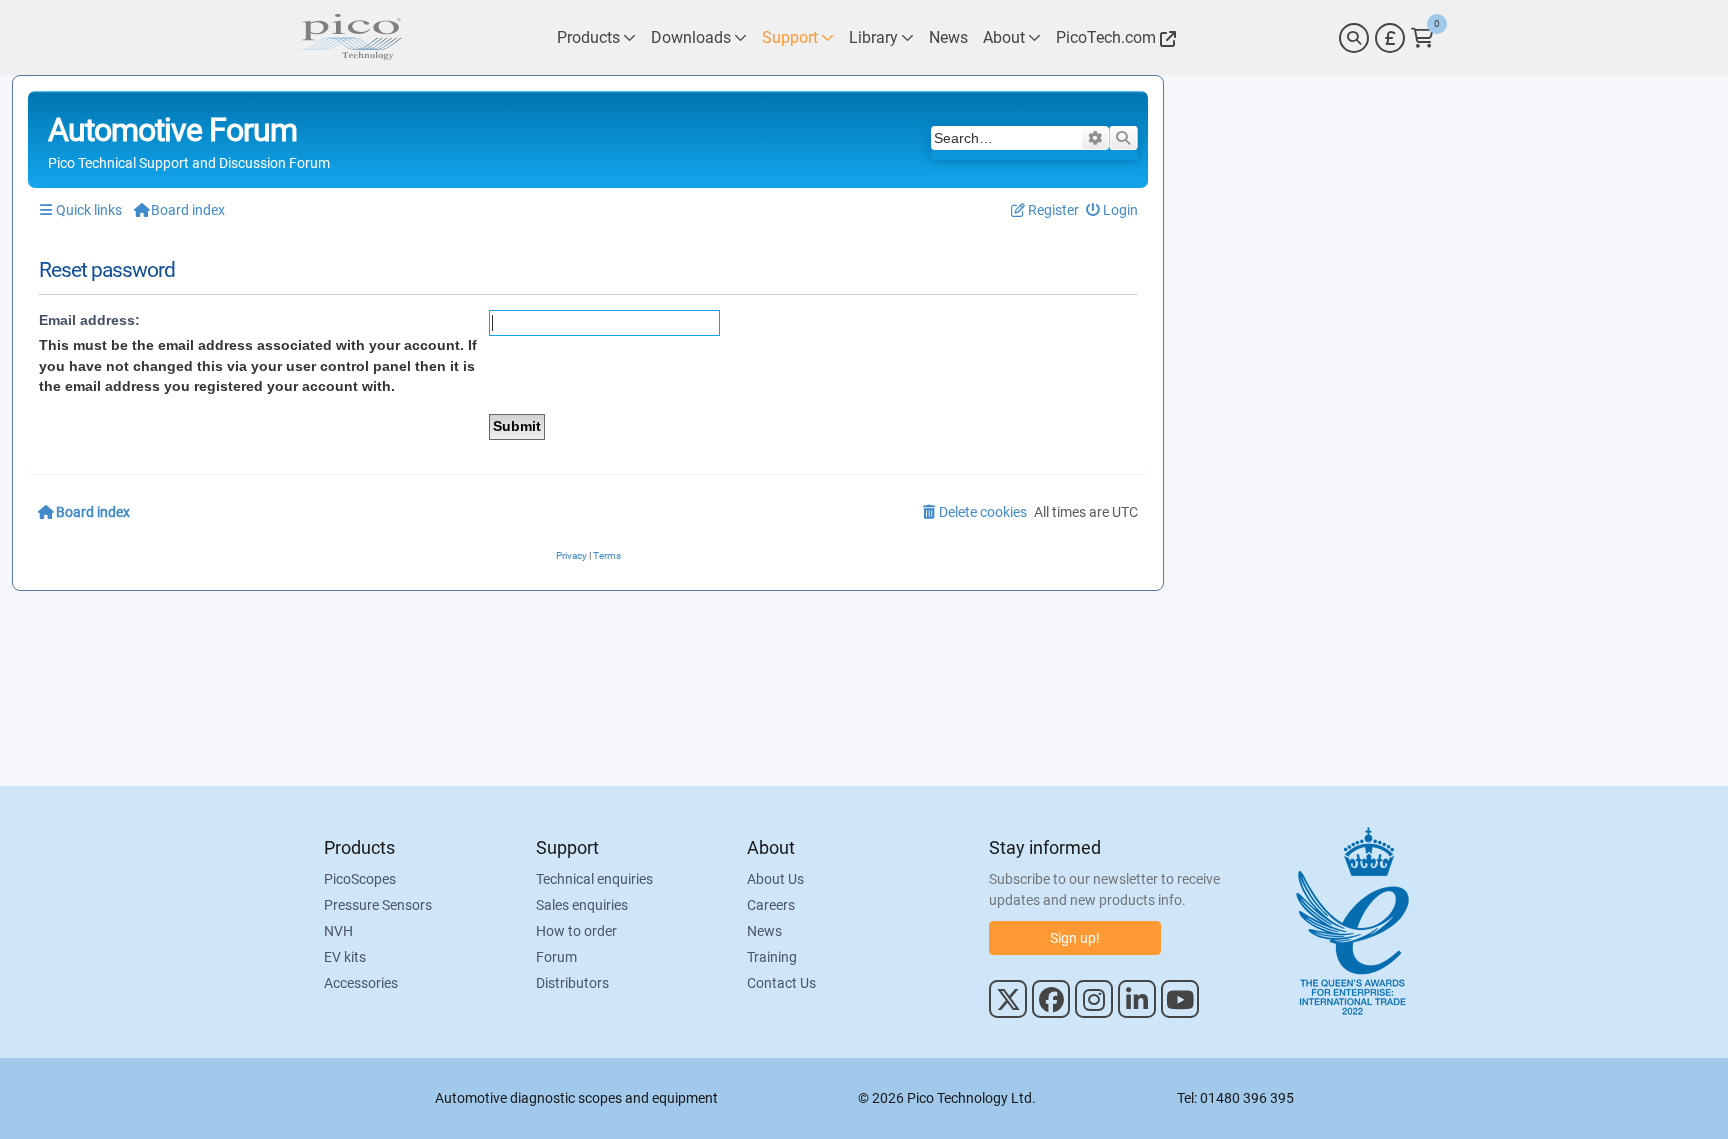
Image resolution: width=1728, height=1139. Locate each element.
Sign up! (1075, 938)
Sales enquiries (582, 905)
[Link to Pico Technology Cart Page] (1422, 38)
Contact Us (781, 983)
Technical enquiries (594, 879)
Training (772, 957)
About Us (775, 879)
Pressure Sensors (378, 905)
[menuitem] (1112, 210)
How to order (576, 931)
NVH (338, 931)
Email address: (89, 320)
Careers (771, 905)
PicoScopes (360, 879)
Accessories (361, 983)
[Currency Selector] (1390, 38)
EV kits (345, 957)
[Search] (1354, 38)
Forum (556, 957)
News (764, 931)
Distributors (572, 983)
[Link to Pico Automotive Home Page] (349, 37)
